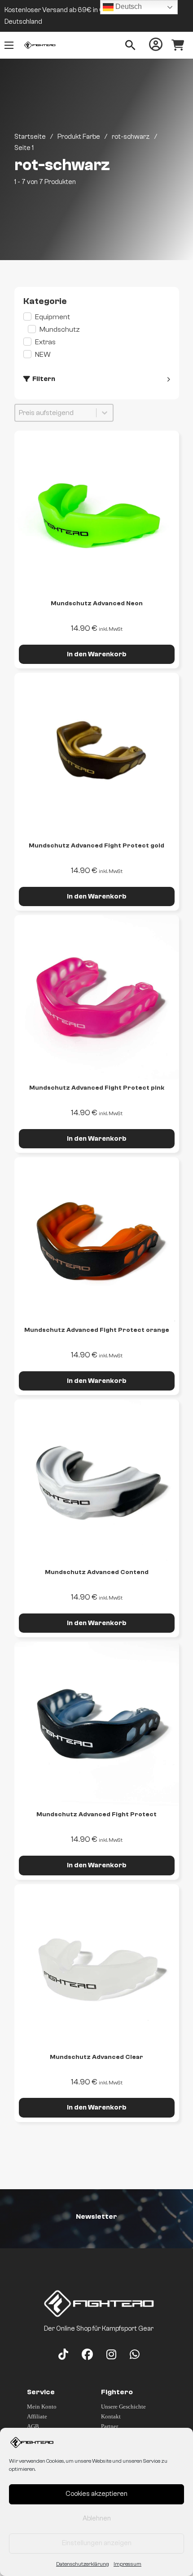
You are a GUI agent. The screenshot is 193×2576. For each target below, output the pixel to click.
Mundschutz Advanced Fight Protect (96, 1814)
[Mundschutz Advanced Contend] (97, 1482)
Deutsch (128, 6)
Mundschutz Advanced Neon (97, 603)
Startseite (30, 137)
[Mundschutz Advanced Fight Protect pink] (97, 997)
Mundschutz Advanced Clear (96, 2057)
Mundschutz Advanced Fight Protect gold (96, 846)
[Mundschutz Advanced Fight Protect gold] (97, 755)
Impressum (127, 2564)
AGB (33, 2426)
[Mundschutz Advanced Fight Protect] (97, 1724)
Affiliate (37, 2416)
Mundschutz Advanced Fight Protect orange (97, 1330)
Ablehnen (97, 2518)
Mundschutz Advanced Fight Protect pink (97, 1088)
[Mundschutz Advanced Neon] (97, 513)
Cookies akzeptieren (96, 2494)
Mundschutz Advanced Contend (97, 1572)
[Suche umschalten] (130, 45)
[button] (97, 317)
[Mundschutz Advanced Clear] (97, 1966)
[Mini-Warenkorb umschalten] (178, 45)
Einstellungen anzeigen (97, 2543)
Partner (110, 2426)
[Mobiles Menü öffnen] (9, 45)
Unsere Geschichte (123, 2407)
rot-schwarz (131, 137)
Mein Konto (42, 2407)
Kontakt (111, 2416)
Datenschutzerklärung (83, 2564)
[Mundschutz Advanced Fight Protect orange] (97, 1239)
